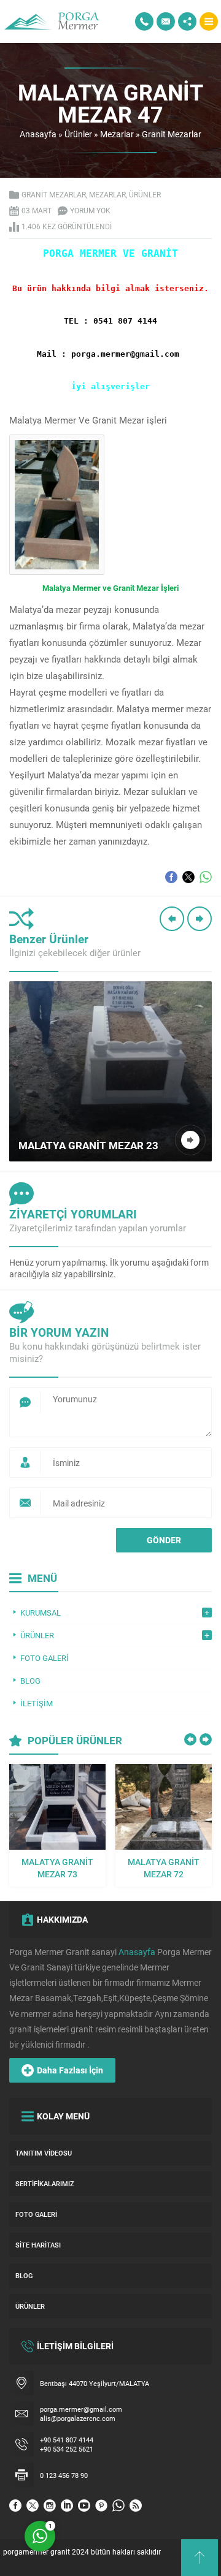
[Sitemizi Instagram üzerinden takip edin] (50, 2506)
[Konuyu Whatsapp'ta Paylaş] (206, 877)
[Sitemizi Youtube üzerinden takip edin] (84, 2506)
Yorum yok (90, 210)
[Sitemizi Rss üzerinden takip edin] (136, 2506)
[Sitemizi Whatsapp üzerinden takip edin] (118, 2506)
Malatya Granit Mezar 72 (164, 1868)
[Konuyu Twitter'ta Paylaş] (188, 877)
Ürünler (78, 134)
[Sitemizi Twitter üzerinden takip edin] (33, 2506)
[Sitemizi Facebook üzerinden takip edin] (15, 2506)
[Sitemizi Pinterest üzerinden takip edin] (101, 2506)
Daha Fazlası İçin (70, 2070)
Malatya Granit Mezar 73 (57, 1868)
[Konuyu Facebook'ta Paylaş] (171, 877)
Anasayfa (38, 134)
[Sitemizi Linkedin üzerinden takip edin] (67, 2506)
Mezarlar (117, 134)
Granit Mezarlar (172, 134)
